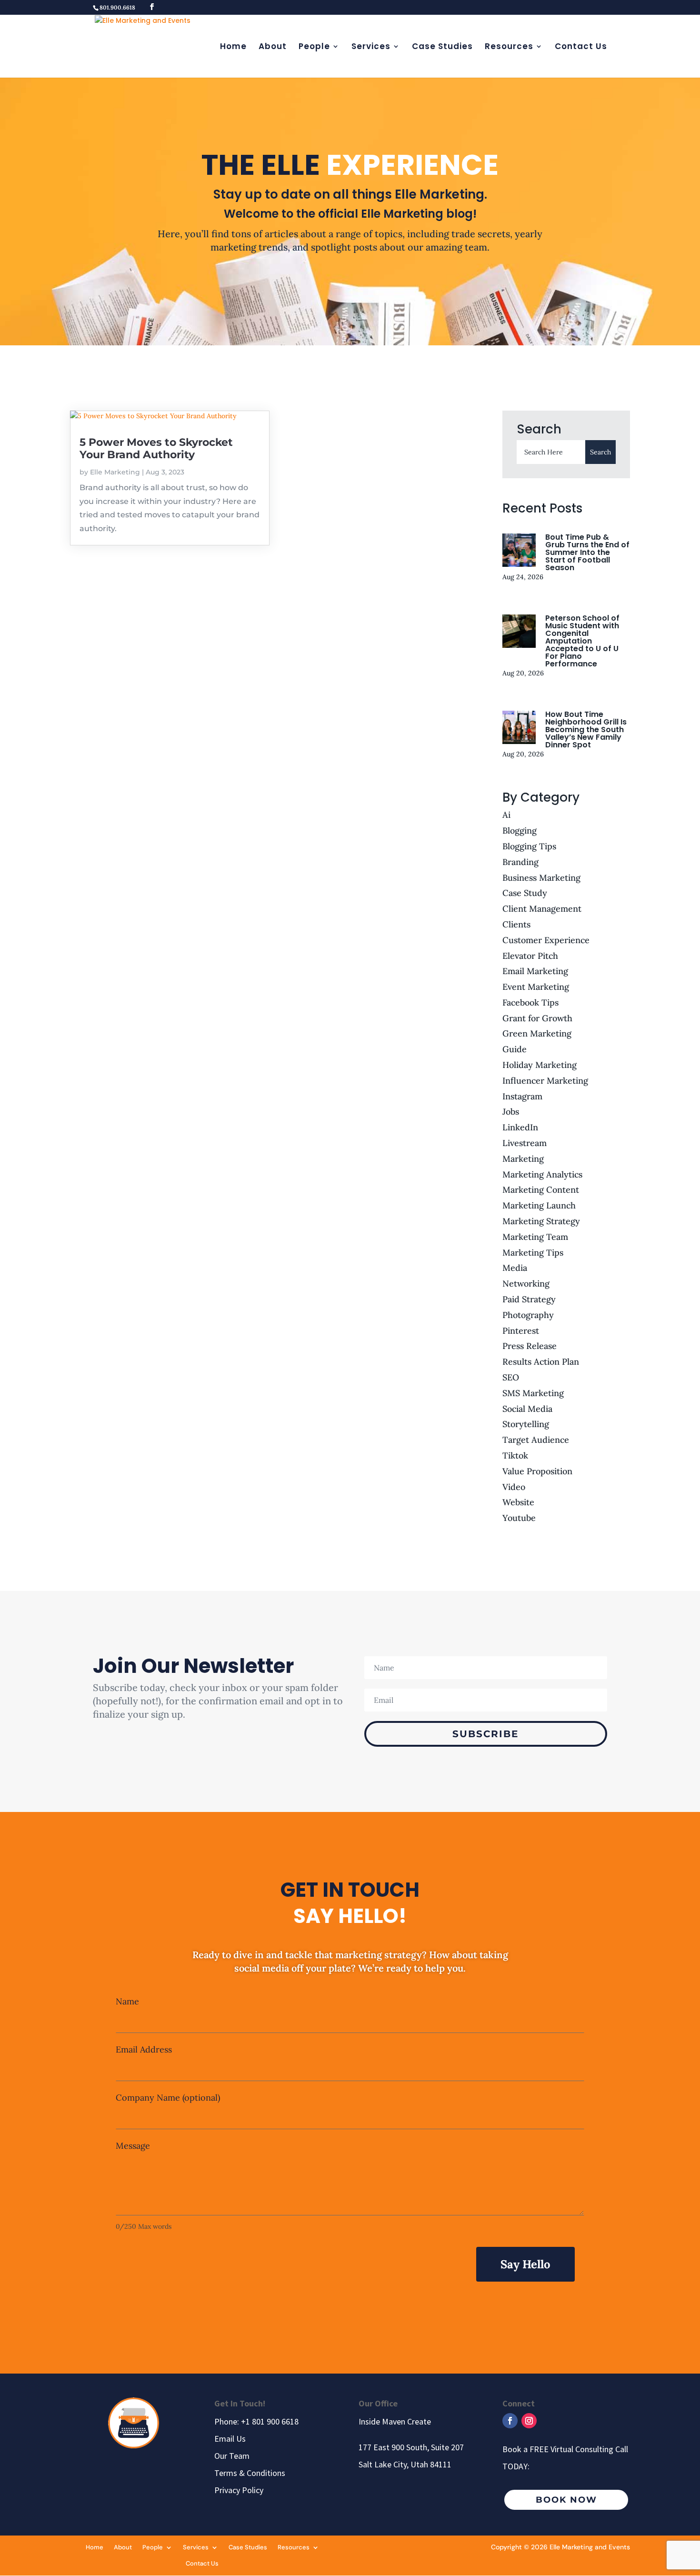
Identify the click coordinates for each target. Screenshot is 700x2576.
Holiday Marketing (540, 1065)
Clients (516, 924)
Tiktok (515, 1455)
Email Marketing (535, 971)
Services (371, 47)
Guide (515, 1049)
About (273, 47)
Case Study (525, 893)
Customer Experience (546, 940)
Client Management (542, 909)
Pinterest (521, 1331)
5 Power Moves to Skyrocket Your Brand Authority (156, 448)
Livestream (525, 1143)
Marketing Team (535, 1237)
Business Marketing (541, 878)
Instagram (522, 1096)
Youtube (519, 1518)
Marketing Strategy (541, 1221)
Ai (506, 815)
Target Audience (536, 1440)
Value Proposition (537, 1471)
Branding (520, 862)
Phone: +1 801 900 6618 (256, 2421)
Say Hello (525, 2264)
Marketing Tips (533, 1253)
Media (515, 1268)
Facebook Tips (530, 1002)
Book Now (566, 2500)
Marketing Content (541, 1190)
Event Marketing (536, 987)
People (314, 47)
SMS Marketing (533, 1393)
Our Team (232, 2456)
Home (233, 47)
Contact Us (581, 47)
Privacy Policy (239, 2490)
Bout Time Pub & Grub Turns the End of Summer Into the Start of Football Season (587, 552)
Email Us (230, 2439)
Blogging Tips (529, 846)
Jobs (511, 1112)
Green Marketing (537, 1033)
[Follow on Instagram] (529, 2421)
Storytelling (526, 1424)
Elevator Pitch (530, 956)
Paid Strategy (529, 1299)
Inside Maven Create (395, 2421)
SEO (511, 1377)
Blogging (520, 830)
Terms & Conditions (250, 2473)
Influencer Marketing (545, 1081)
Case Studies (442, 47)
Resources (509, 47)
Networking (526, 1283)
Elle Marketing (115, 472)
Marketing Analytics (542, 1174)
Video (514, 1487)
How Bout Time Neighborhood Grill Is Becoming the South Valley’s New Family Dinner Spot (586, 730)
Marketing (523, 1159)
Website (518, 1502)
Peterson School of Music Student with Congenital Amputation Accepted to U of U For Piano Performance (582, 641)
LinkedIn (520, 1127)
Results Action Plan (541, 1362)
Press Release (530, 1346)
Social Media (527, 1409)
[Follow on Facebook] (510, 2421)
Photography (528, 1315)
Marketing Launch (539, 1205)
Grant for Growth (537, 1018)
